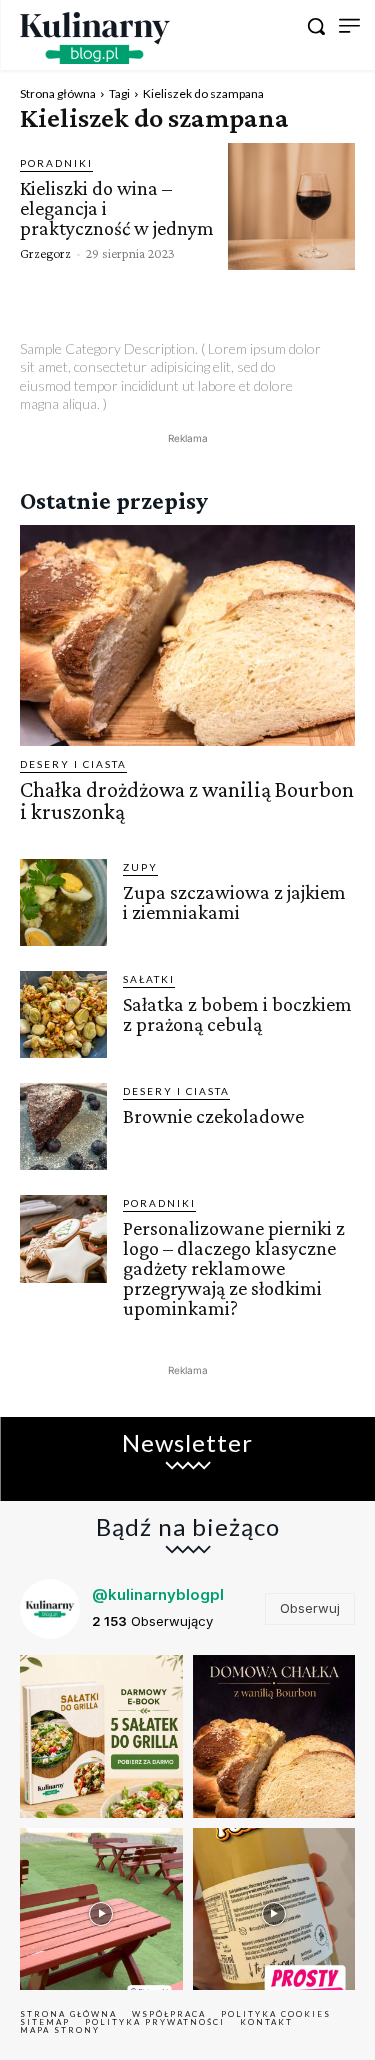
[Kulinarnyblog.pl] (95, 38)
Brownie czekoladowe (213, 1116)
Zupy (140, 867)
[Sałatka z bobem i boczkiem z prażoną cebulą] (63, 1014)
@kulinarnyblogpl (158, 1594)
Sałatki (149, 979)
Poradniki (56, 163)
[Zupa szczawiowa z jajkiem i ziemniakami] (63, 902)
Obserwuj (310, 1608)
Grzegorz (45, 253)
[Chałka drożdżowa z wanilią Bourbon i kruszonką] (187, 635)
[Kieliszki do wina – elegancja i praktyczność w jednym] (291, 206)
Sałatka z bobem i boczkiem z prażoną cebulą (237, 1014)
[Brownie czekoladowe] (63, 1126)
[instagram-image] (101, 1736)
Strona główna (58, 93)
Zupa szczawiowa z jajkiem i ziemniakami (234, 902)
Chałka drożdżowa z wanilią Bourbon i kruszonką (187, 800)
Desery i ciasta (73, 764)
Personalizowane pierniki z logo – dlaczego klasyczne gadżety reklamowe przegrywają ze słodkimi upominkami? (234, 1268)
